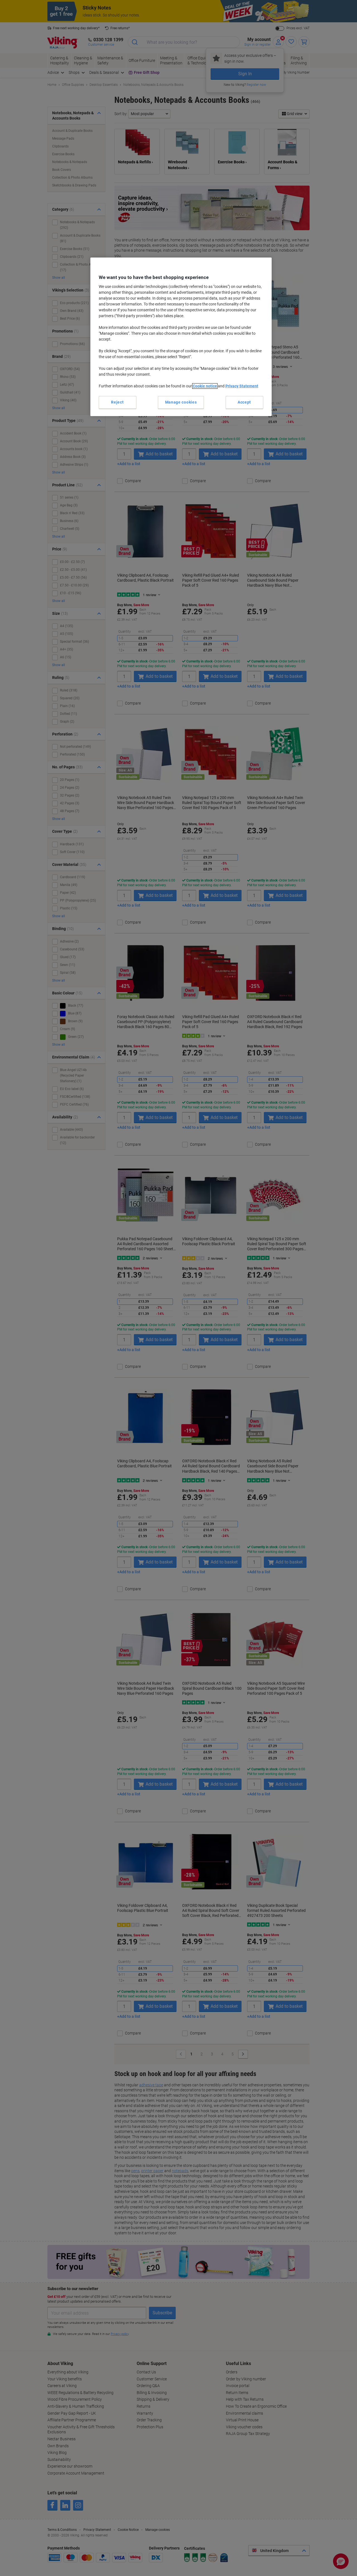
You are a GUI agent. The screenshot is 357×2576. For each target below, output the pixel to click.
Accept (244, 402)
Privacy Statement (242, 386)
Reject (117, 402)
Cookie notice (205, 386)
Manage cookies (181, 402)
